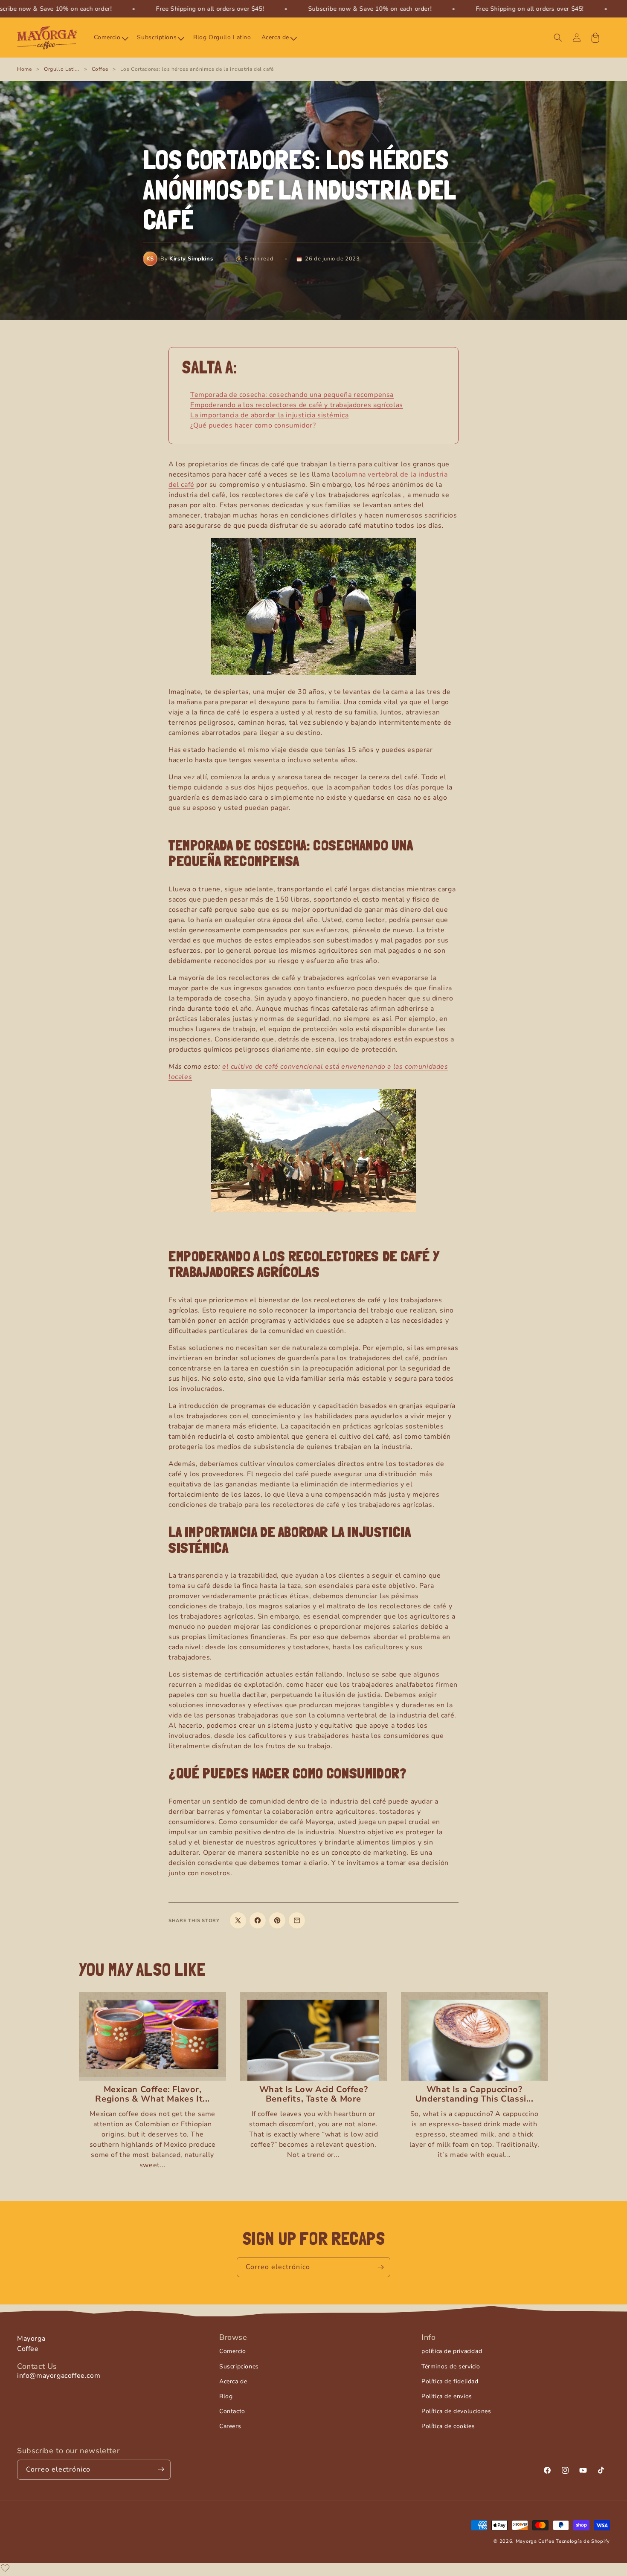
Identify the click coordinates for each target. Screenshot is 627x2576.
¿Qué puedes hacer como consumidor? (253, 425)
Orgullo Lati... (62, 69)
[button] (110, 38)
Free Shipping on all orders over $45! (210, 9)
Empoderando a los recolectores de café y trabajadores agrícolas (297, 405)
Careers (230, 2426)
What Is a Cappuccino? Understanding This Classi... (475, 2094)
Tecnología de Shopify (583, 2541)
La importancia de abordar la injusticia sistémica (269, 415)
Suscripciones (239, 2366)
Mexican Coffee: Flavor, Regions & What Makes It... (152, 2094)
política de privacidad (452, 2351)
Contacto (232, 2411)
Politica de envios (447, 2396)
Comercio (233, 2351)
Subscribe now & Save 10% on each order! (370, 9)
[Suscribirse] (380, 2267)
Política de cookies (448, 2426)
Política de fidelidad (450, 2381)
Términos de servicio (451, 2366)
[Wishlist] (5, 2568)
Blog (226, 2396)
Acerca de (233, 2381)
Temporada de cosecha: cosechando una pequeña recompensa (292, 395)
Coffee (100, 69)
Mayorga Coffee (535, 2541)
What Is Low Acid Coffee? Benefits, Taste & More (313, 2094)
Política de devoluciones (456, 2411)
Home (24, 69)
